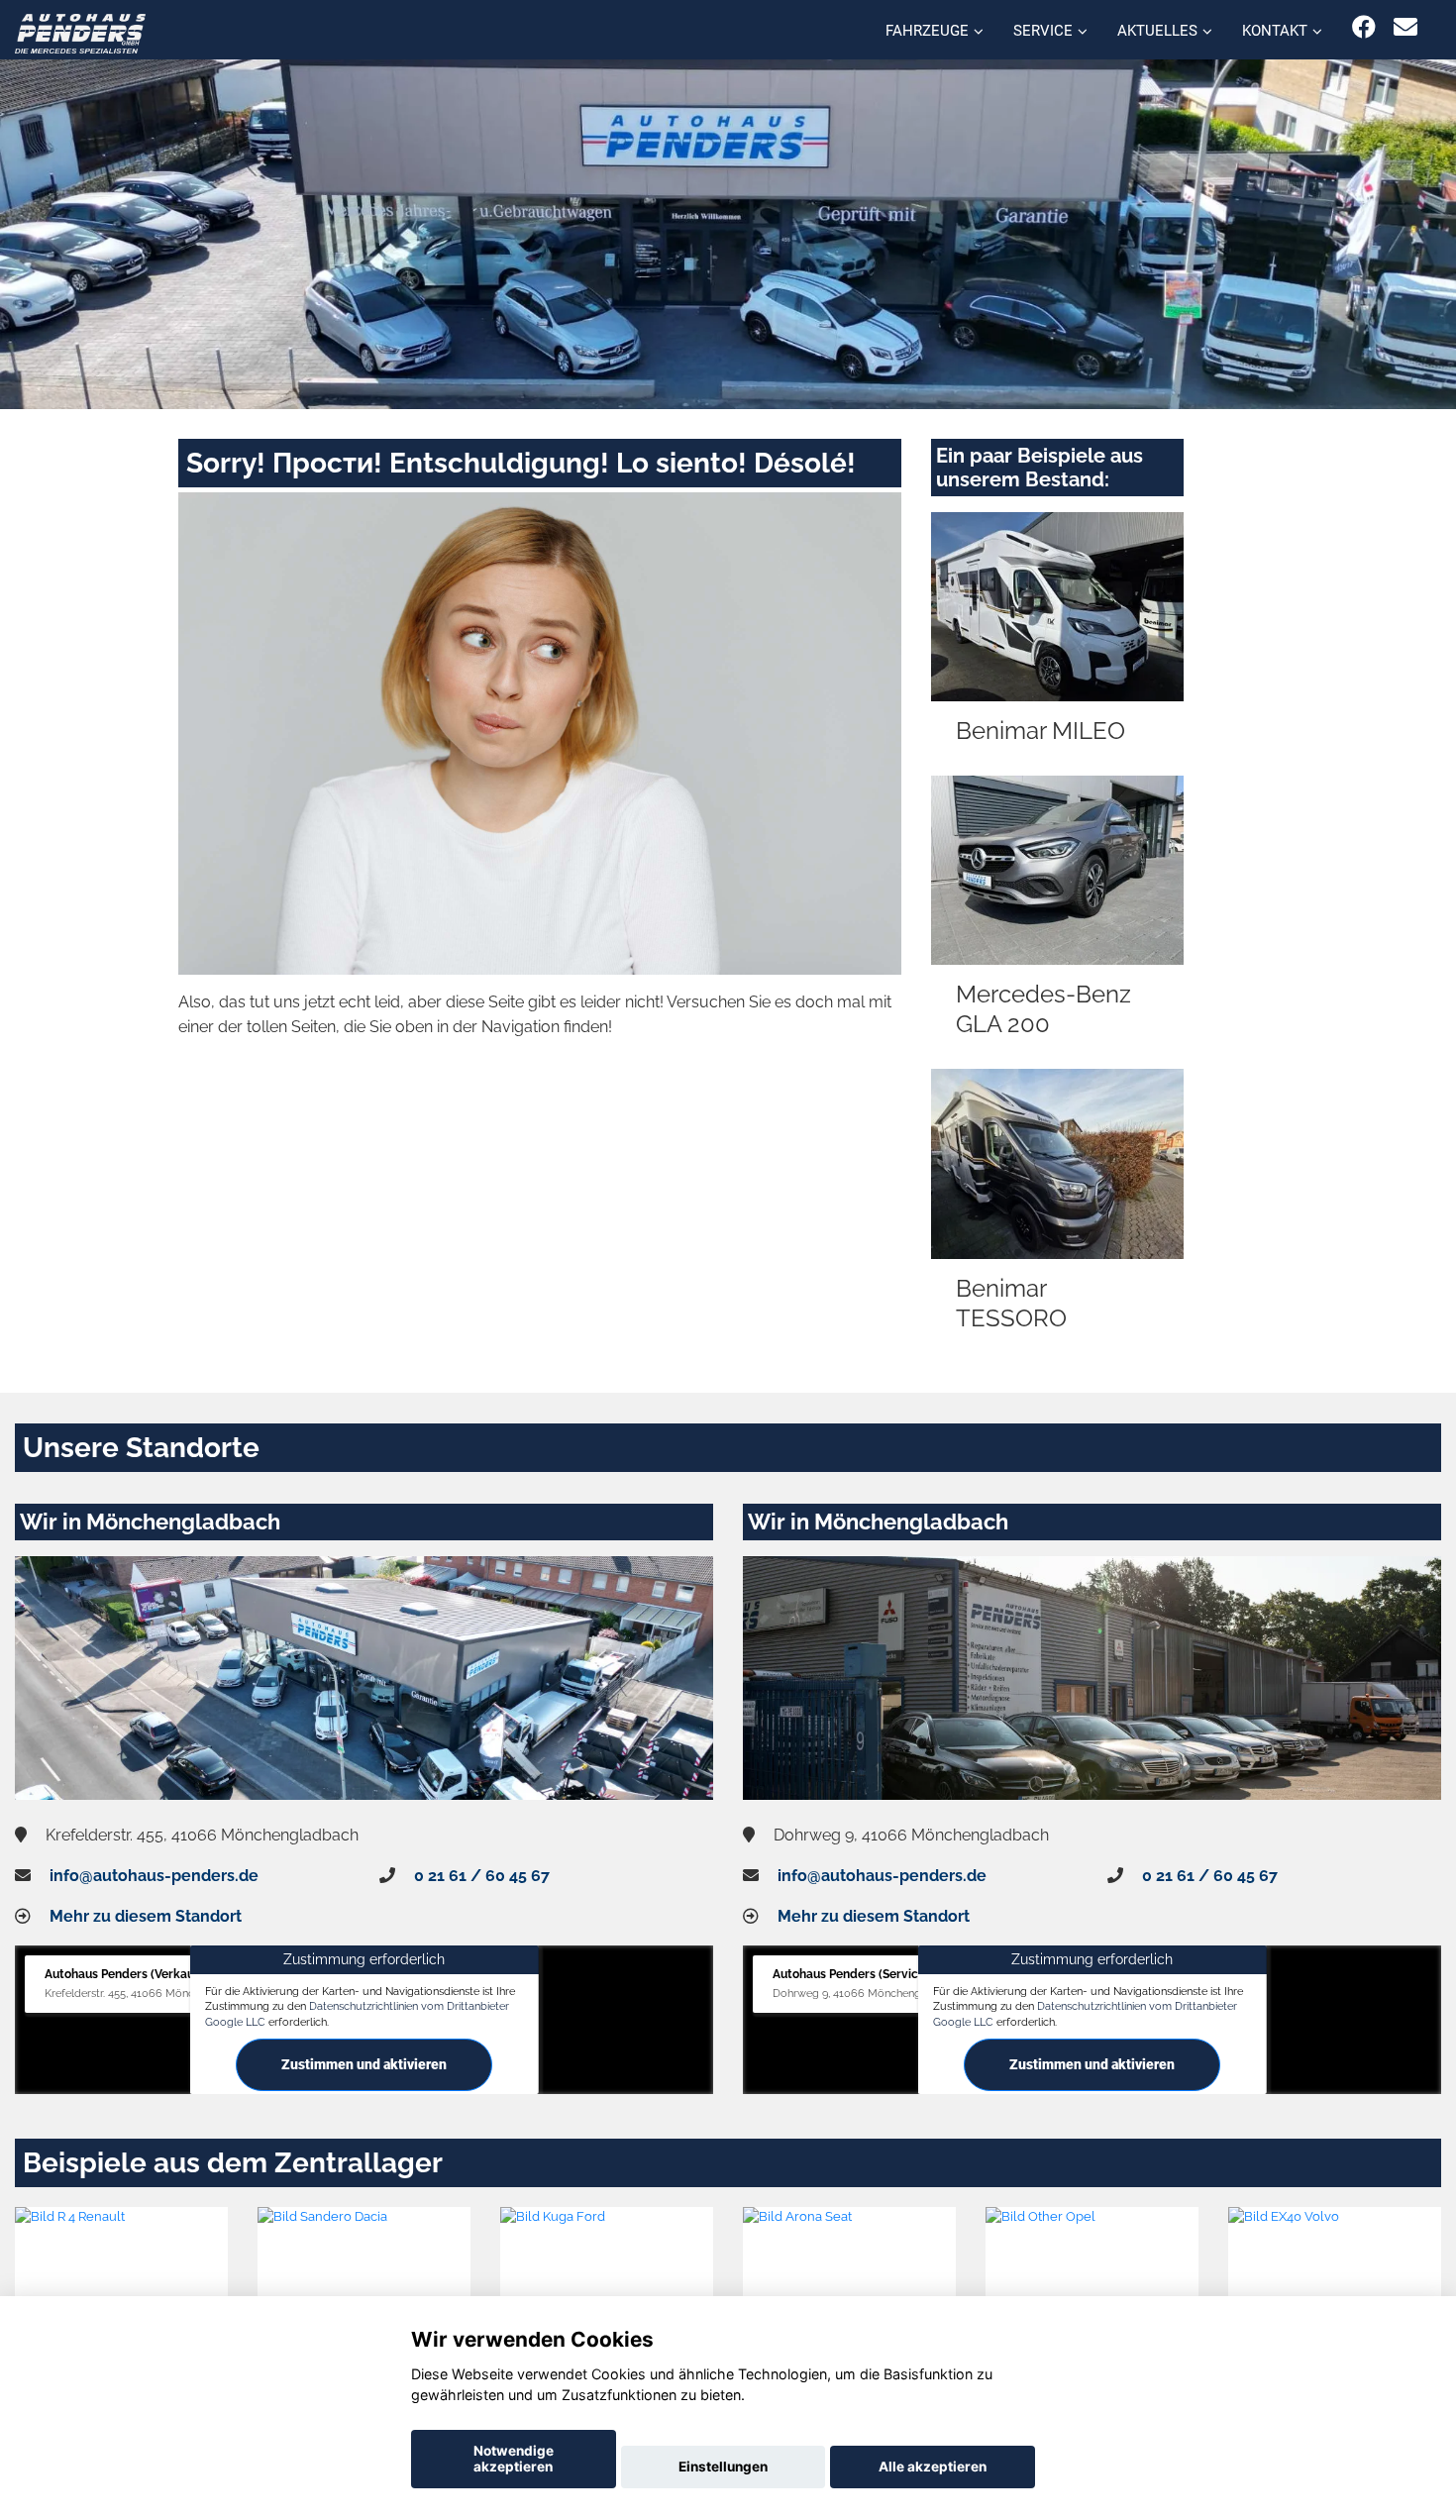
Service (1043, 31)
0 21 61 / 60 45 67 (482, 1876)
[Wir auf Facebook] (1364, 27)
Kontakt (1275, 31)
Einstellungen (723, 2467)
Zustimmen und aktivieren (364, 2064)
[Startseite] (80, 32)
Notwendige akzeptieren (514, 2459)
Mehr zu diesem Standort (146, 1916)
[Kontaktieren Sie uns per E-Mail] (1405, 27)
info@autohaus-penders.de (154, 1876)
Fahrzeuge (927, 31)
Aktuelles (1157, 31)
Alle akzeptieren (933, 2467)
